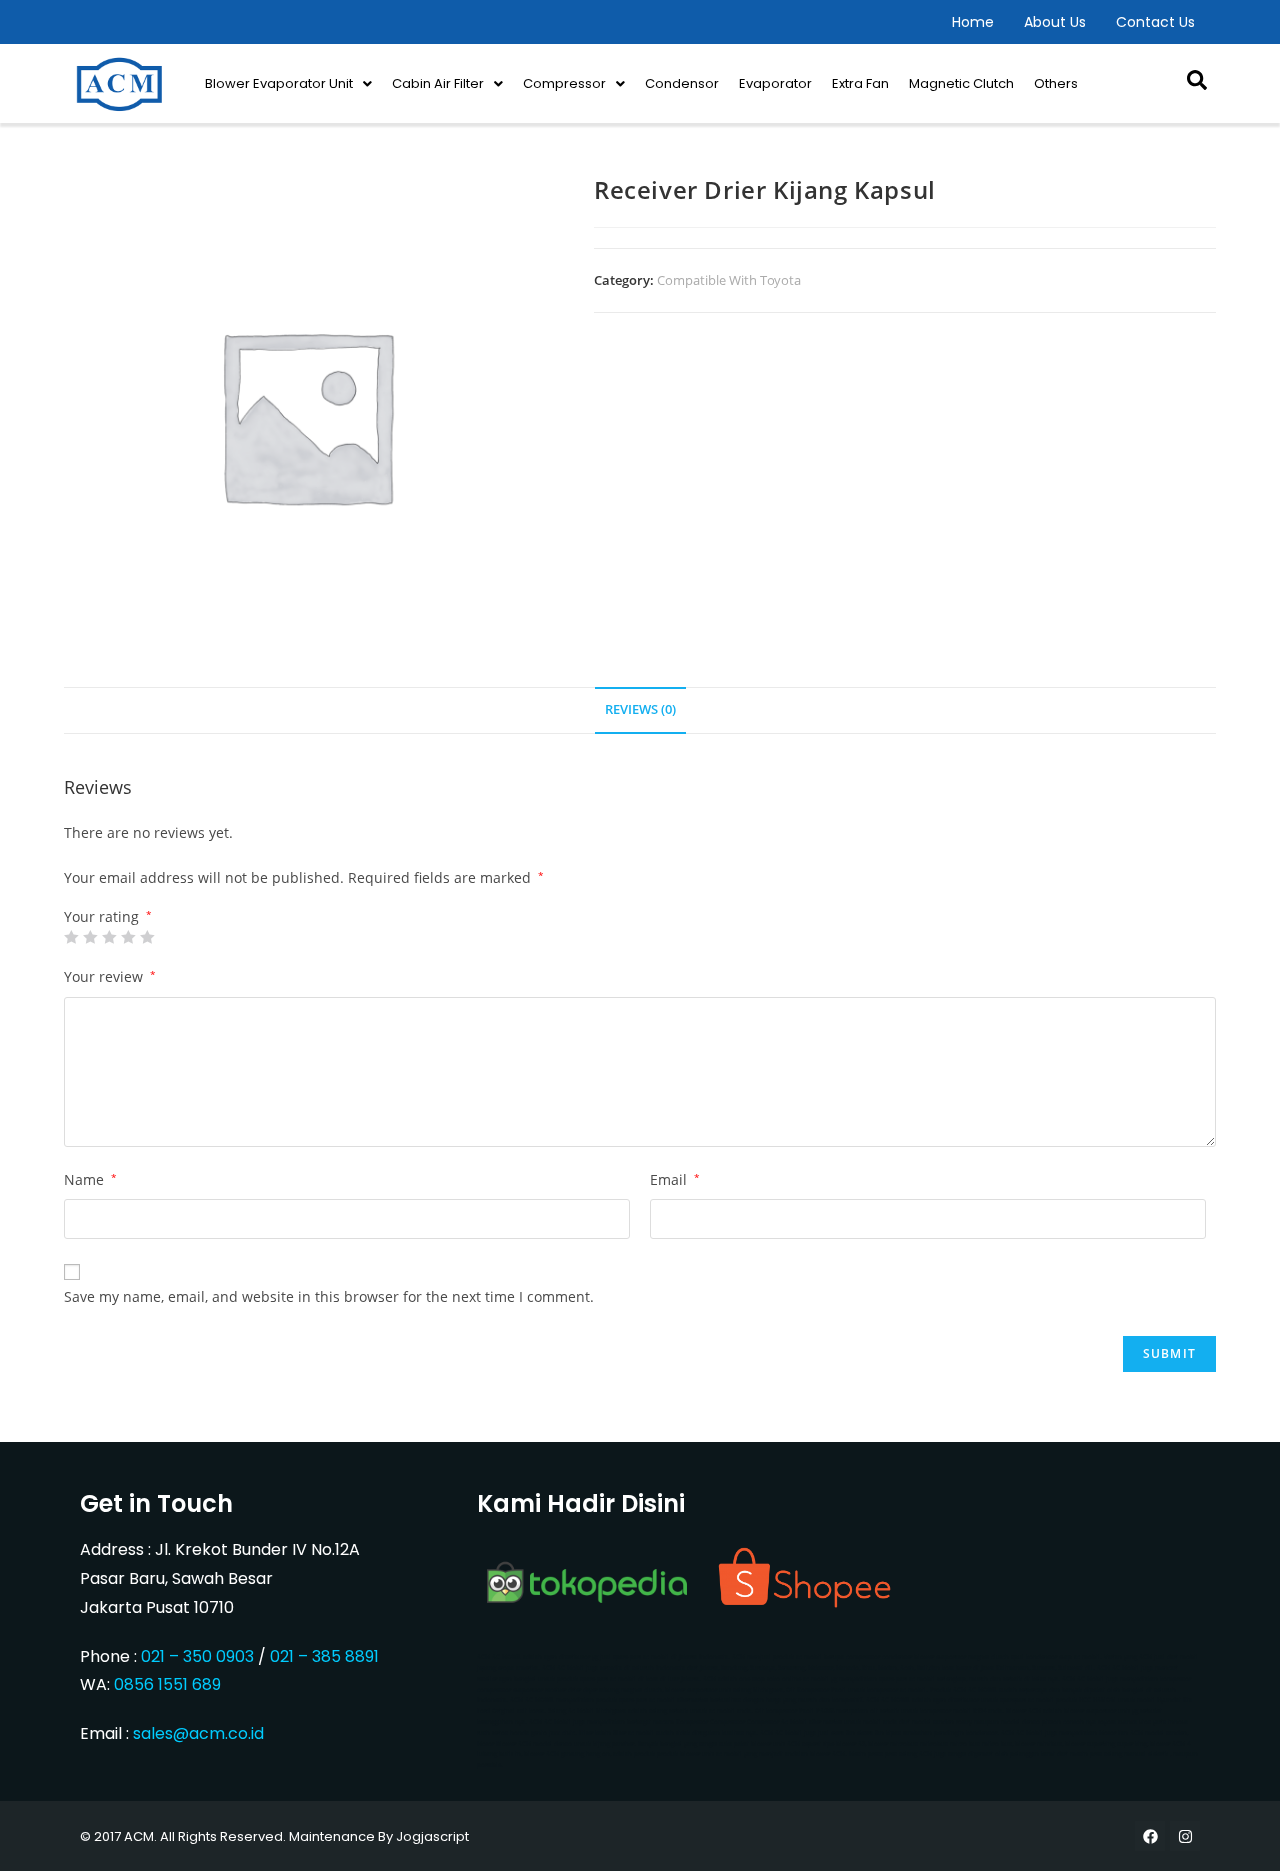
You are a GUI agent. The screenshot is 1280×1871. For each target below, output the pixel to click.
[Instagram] (1185, 1836)
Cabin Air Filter (438, 83)
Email (675, 1179)
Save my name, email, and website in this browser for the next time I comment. (329, 1296)
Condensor (682, 83)
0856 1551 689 (167, 1684)
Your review (110, 976)
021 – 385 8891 (324, 1656)
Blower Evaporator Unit (279, 83)
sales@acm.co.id (198, 1733)
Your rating (108, 917)
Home (973, 22)
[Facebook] (1150, 1836)
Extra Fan (860, 83)
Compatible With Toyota (729, 280)
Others (1056, 83)
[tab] (640, 710)
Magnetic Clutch (961, 83)
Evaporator (775, 83)
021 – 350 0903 (197, 1656)
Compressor (564, 83)
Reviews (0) (640, 709)
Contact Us (1155, 22)
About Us (1055, 22)
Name (90, 1179)
